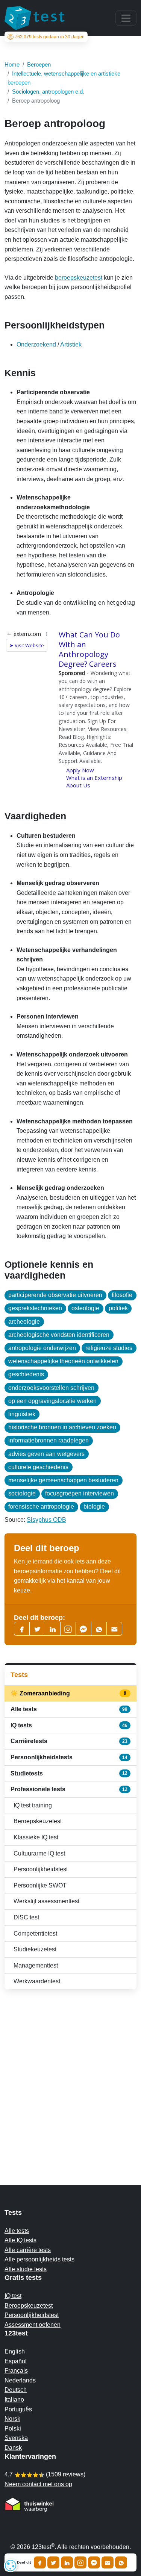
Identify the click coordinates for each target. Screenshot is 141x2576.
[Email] (108, 2562)
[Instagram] (80, 2562)
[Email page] (114, 1629)
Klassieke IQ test (36, 1837)
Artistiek (71, 344)
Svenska (16, 2438)
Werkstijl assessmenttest (46, 1901)
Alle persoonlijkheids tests (39, 2259)
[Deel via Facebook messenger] (94, 2562)
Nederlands (20, 2380)
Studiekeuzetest (35, 1949)
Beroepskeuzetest (38, 1821)
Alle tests (69, 1709)
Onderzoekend (36, 344)
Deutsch (16, 2390)
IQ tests (69, 1725)
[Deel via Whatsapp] (121, 2562)
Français (16, 2371)
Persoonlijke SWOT (40, 1885)
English (15, 2351)
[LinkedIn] (53, 1629)
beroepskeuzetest (79, 278)
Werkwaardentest (37, 1981)
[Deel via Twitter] (53, 2562)
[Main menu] (126, 18)
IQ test (13, 2296)
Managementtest (36, 1965)
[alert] (11, 2565)
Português (18, 2409)
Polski (13, 2428)
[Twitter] (37, 1629)
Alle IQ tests (20, 2240)
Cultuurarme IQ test (39, 1853)
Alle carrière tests (28, 2250)
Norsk (12, 2419)
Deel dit (24, 2562)
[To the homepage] (35, 18)
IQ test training (33, 1805)
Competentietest (35, 1934)
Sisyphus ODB (46, 1520)
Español (16, 2361)
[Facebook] (22, 1629)
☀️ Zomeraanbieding (69, 1693)
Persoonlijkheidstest (41, 1869)
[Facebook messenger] (83, 1629)
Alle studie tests (26, 2269)
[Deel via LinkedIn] (67, 2562)
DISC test (26, 1917)
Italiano (14, 2400)
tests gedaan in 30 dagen (50, 37)
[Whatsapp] (99, 1629)
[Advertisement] (70, 2072)
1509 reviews (66, 2474)
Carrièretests (69, 1741)
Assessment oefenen (33, 2325)
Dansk (13, 2448)
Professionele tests (69, 1789)
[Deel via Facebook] (40, 2562)
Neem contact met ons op (38, 2484)
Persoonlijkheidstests (69, 1757)
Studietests (69, 1773)
